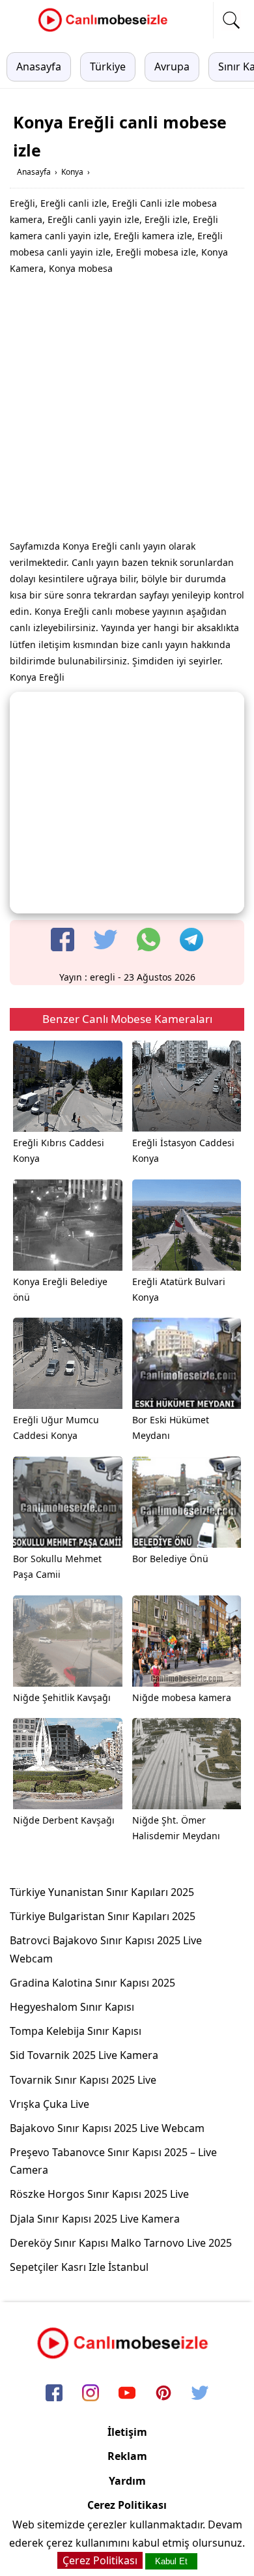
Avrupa (172, 67)
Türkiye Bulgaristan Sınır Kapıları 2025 (103, 1916)
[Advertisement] (127, 411)
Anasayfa (39, 67)
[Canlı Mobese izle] (106, 30)
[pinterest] (163, 2393)
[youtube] (127, 2393)
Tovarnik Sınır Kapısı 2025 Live (83, 2080)
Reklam (127, 2456)
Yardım (127, 2481)
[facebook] (63, 940)
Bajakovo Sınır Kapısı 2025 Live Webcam (107, 2128)
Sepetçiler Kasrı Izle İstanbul (79, 2267)
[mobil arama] (231, 20)
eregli (103, 977)
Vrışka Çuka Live (49, 2104)
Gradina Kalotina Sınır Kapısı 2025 (92, 1983)
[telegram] (191, 940)
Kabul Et (171, 2561)
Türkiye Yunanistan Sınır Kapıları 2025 (102, 1892)
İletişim (127, 2432)
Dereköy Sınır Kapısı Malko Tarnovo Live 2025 (121, 2243)
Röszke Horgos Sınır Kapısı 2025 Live (99, 2194)
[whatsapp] (148, 940)
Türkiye (108, 67)
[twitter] (106, 940)
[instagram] (91, 2393)
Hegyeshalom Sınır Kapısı (72, 2007)
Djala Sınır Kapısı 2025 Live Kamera (95, 2219)
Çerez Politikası (127, 2505)
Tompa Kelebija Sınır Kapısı (76, 2031)
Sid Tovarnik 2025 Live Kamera (84, 2055)
